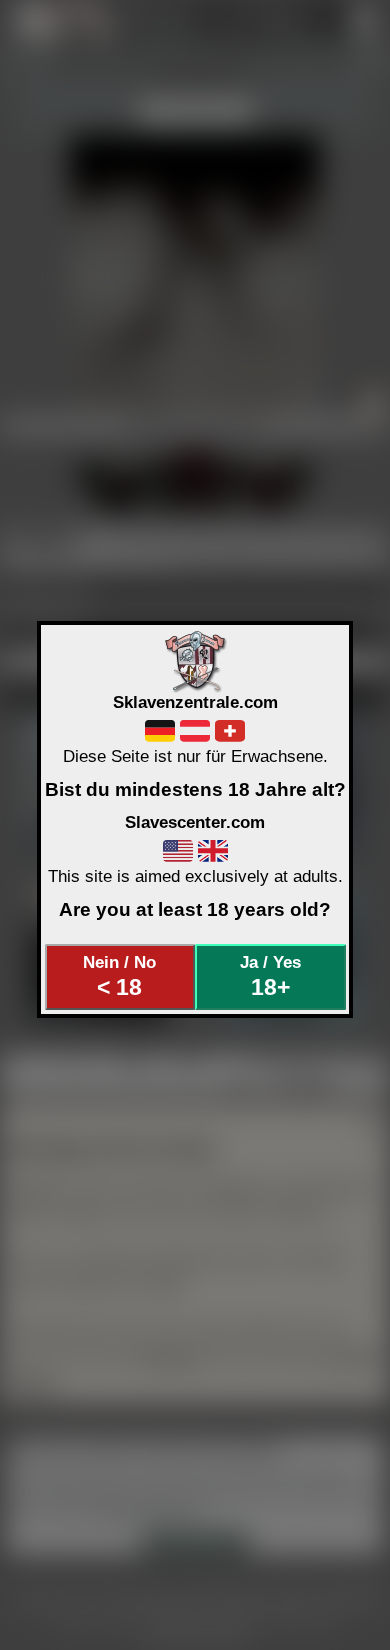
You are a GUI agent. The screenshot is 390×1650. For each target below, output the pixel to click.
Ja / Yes (270, 976)
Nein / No (119, 976)
